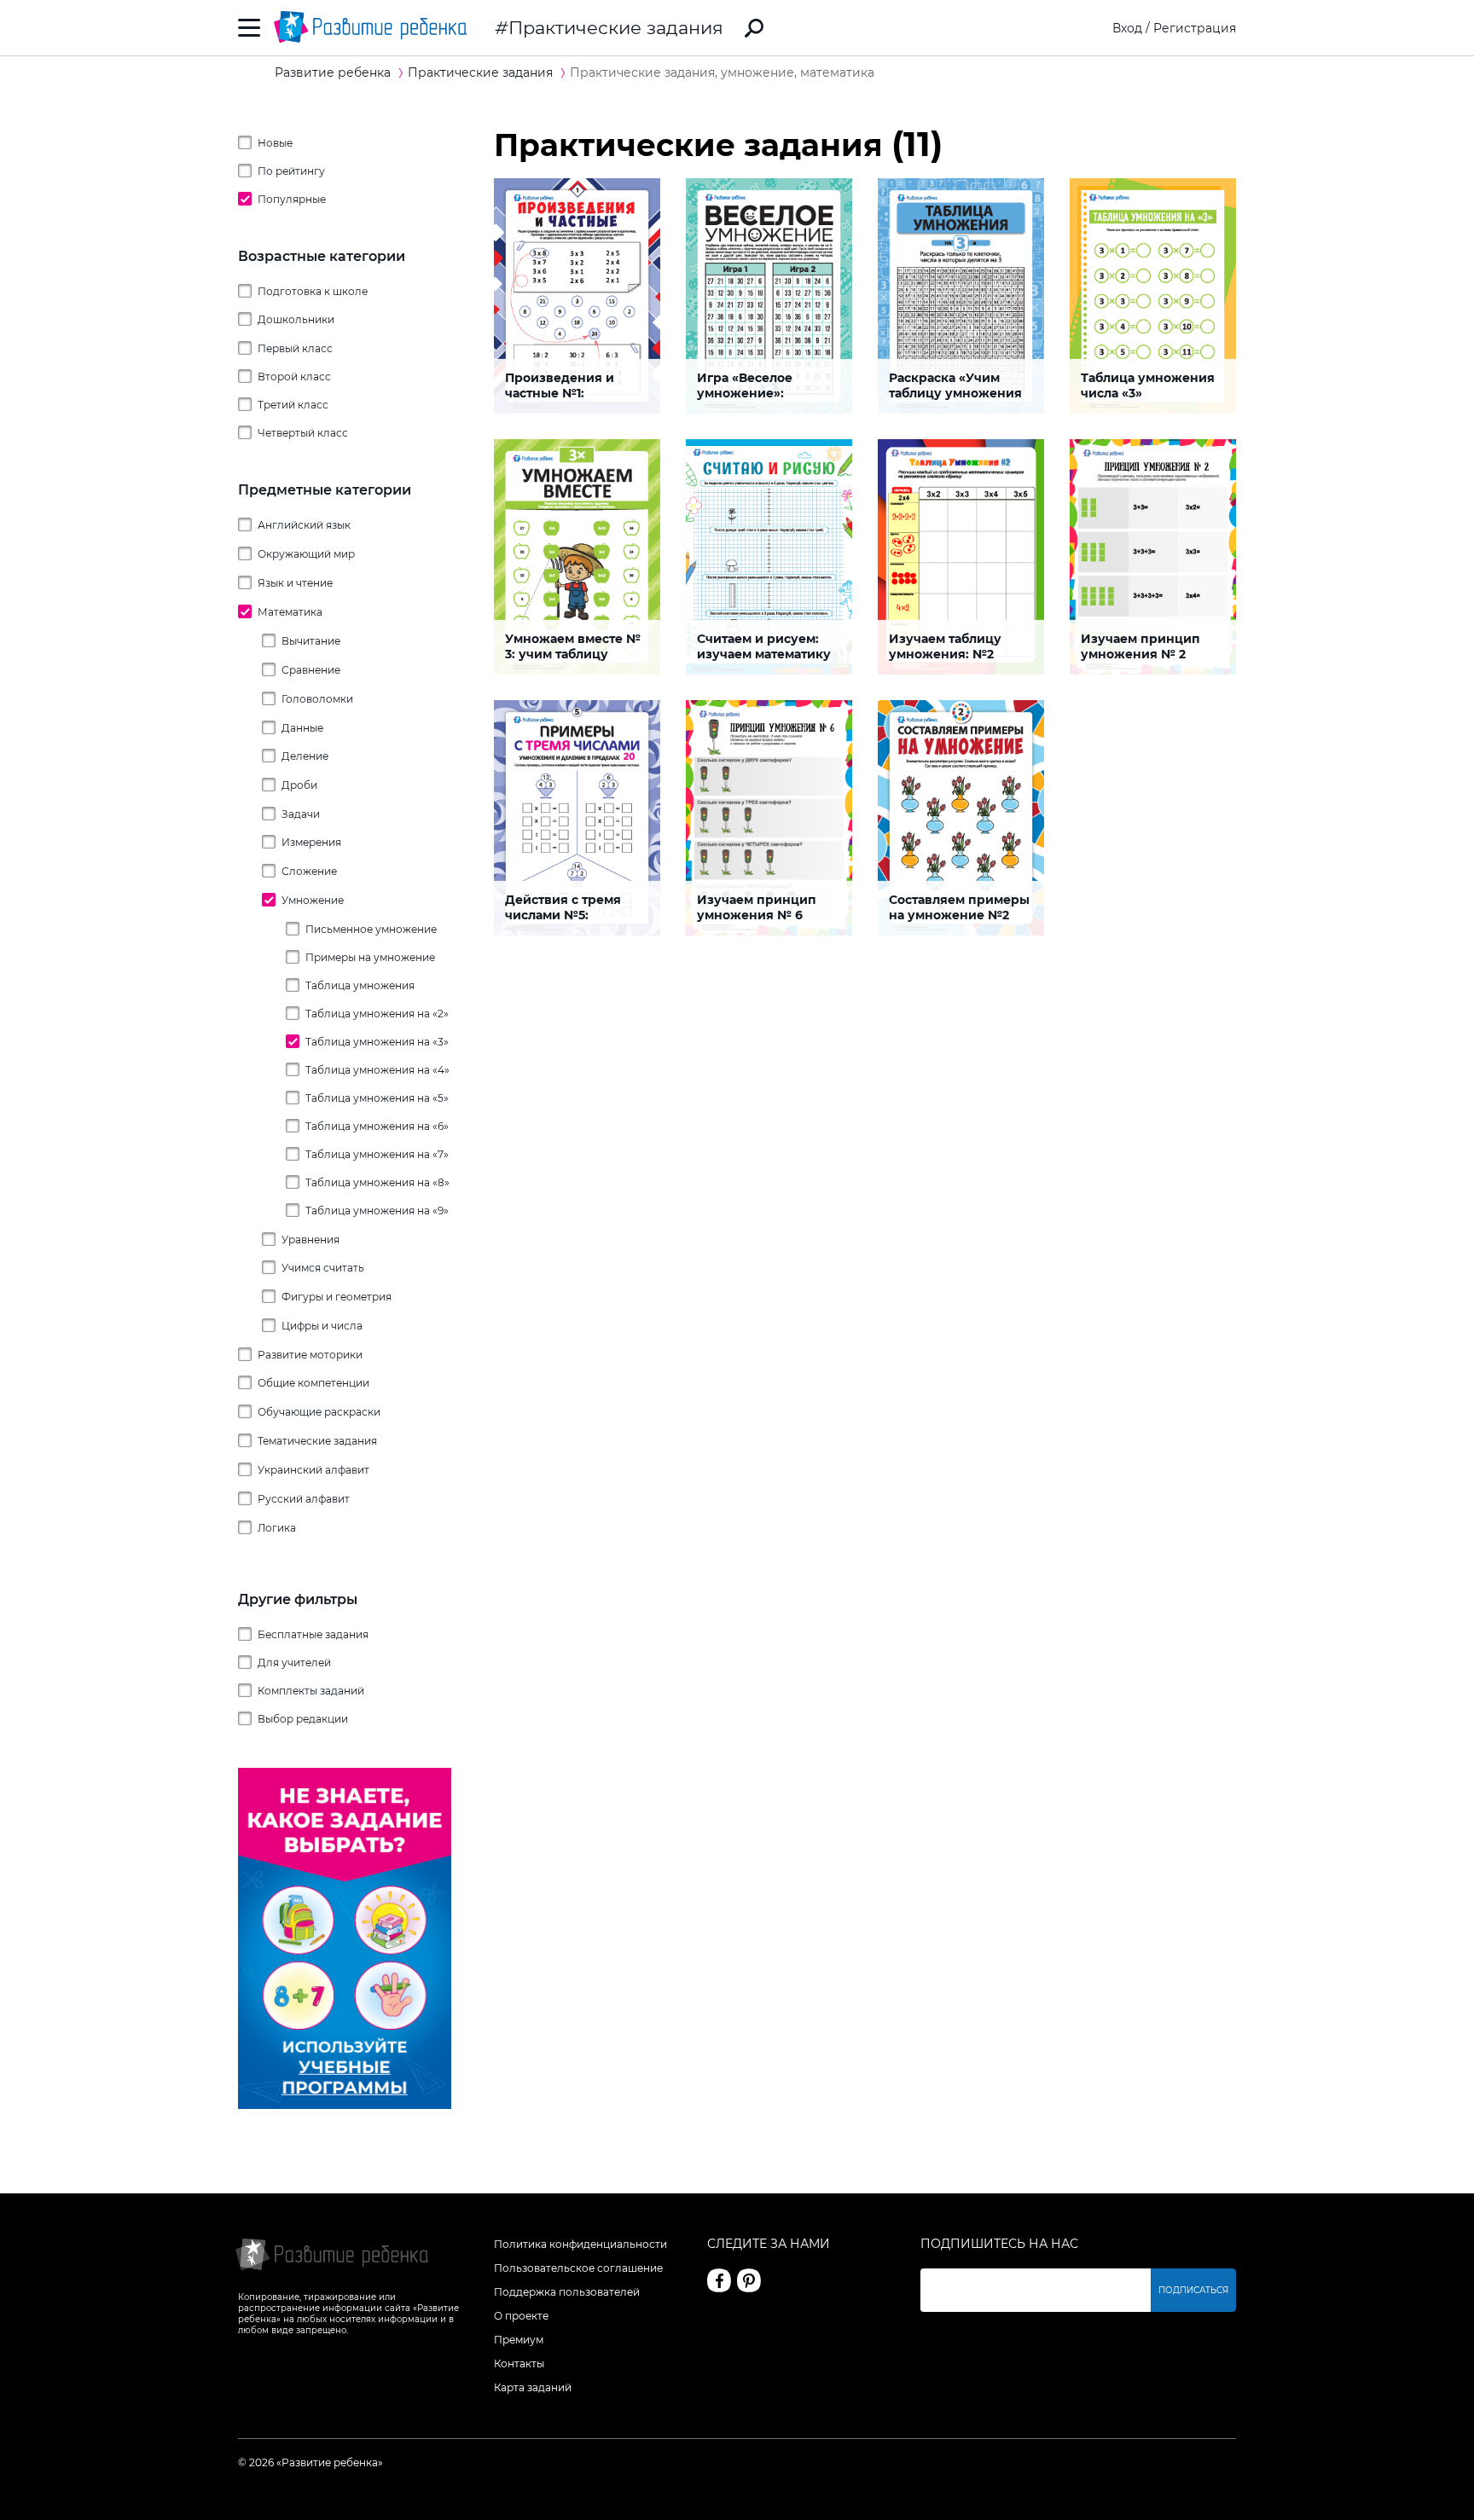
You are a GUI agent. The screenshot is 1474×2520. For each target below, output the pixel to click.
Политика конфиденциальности (580, 2244)
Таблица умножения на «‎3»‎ (377, 1042)
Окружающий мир (306, 554)
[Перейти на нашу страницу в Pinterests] (749, 2280)
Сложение (309, 871)
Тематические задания (317, 1441)
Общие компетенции (313, 1383)
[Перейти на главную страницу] (370, 28)
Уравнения (310, 1240)
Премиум (519, 2340)
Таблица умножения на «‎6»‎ (377, 1126)
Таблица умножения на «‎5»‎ (377, 1098)
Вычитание (311, 641)
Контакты (519, 2364)
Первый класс (295, 348)
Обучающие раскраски (319, 1412)
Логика (277, 1528)
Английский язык (304, 525)
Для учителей (294, 1663)
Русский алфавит (304, 1499)
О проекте (521, 2316)
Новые (275, 143)
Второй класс (294, 377)
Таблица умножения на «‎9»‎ (377, 1211)
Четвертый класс (303, 433)
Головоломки (317, 699)
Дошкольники (296, 319)
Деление (305, 756)
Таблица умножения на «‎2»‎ (377, 1014)
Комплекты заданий (311, 1691)
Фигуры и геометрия (337, 1297)
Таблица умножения (360, 985)
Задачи (301, 814)
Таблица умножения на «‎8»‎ (377, 1182)
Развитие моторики (310, 1355)
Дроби (299, 785)
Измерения (311, 842)
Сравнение (311, 670)
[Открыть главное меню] (250, 28)
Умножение (313, 900)
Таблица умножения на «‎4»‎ (377, 1070)
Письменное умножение (371, 929)
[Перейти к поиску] (754, 28)
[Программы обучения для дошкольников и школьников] (345, 2105)
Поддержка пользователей (567, 2292)
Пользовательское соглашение (578, 2268)
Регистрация (1195, 28)
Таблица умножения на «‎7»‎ (377, 1154)
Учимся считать (323, 1268)
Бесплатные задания (313, 1634)
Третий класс (293, 405)
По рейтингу (291, 171)
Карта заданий (533, 2387)
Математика (290, 612)
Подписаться (1193, 2290)
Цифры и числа (322, 1326)
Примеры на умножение (370, 957)
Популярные (292, 199)
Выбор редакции (303, 1719)
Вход (1127, 28)
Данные (302, 728)
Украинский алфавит (313, 1470)
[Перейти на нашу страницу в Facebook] (719, 2280)
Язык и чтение (295, 583)
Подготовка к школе (313, 291)
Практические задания (616, 28)
